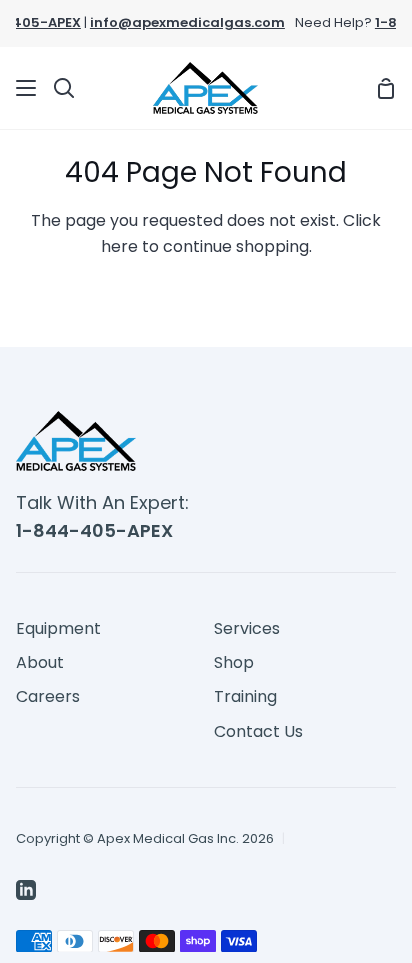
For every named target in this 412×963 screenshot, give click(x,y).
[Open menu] (27, 88)
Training (245, 696)
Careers (48, 696)
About (40, 662)
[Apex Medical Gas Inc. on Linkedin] (26, 890)
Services (247, 628)
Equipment (58, 628)
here (119, 246)
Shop (234, 662)
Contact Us (258, 731)
